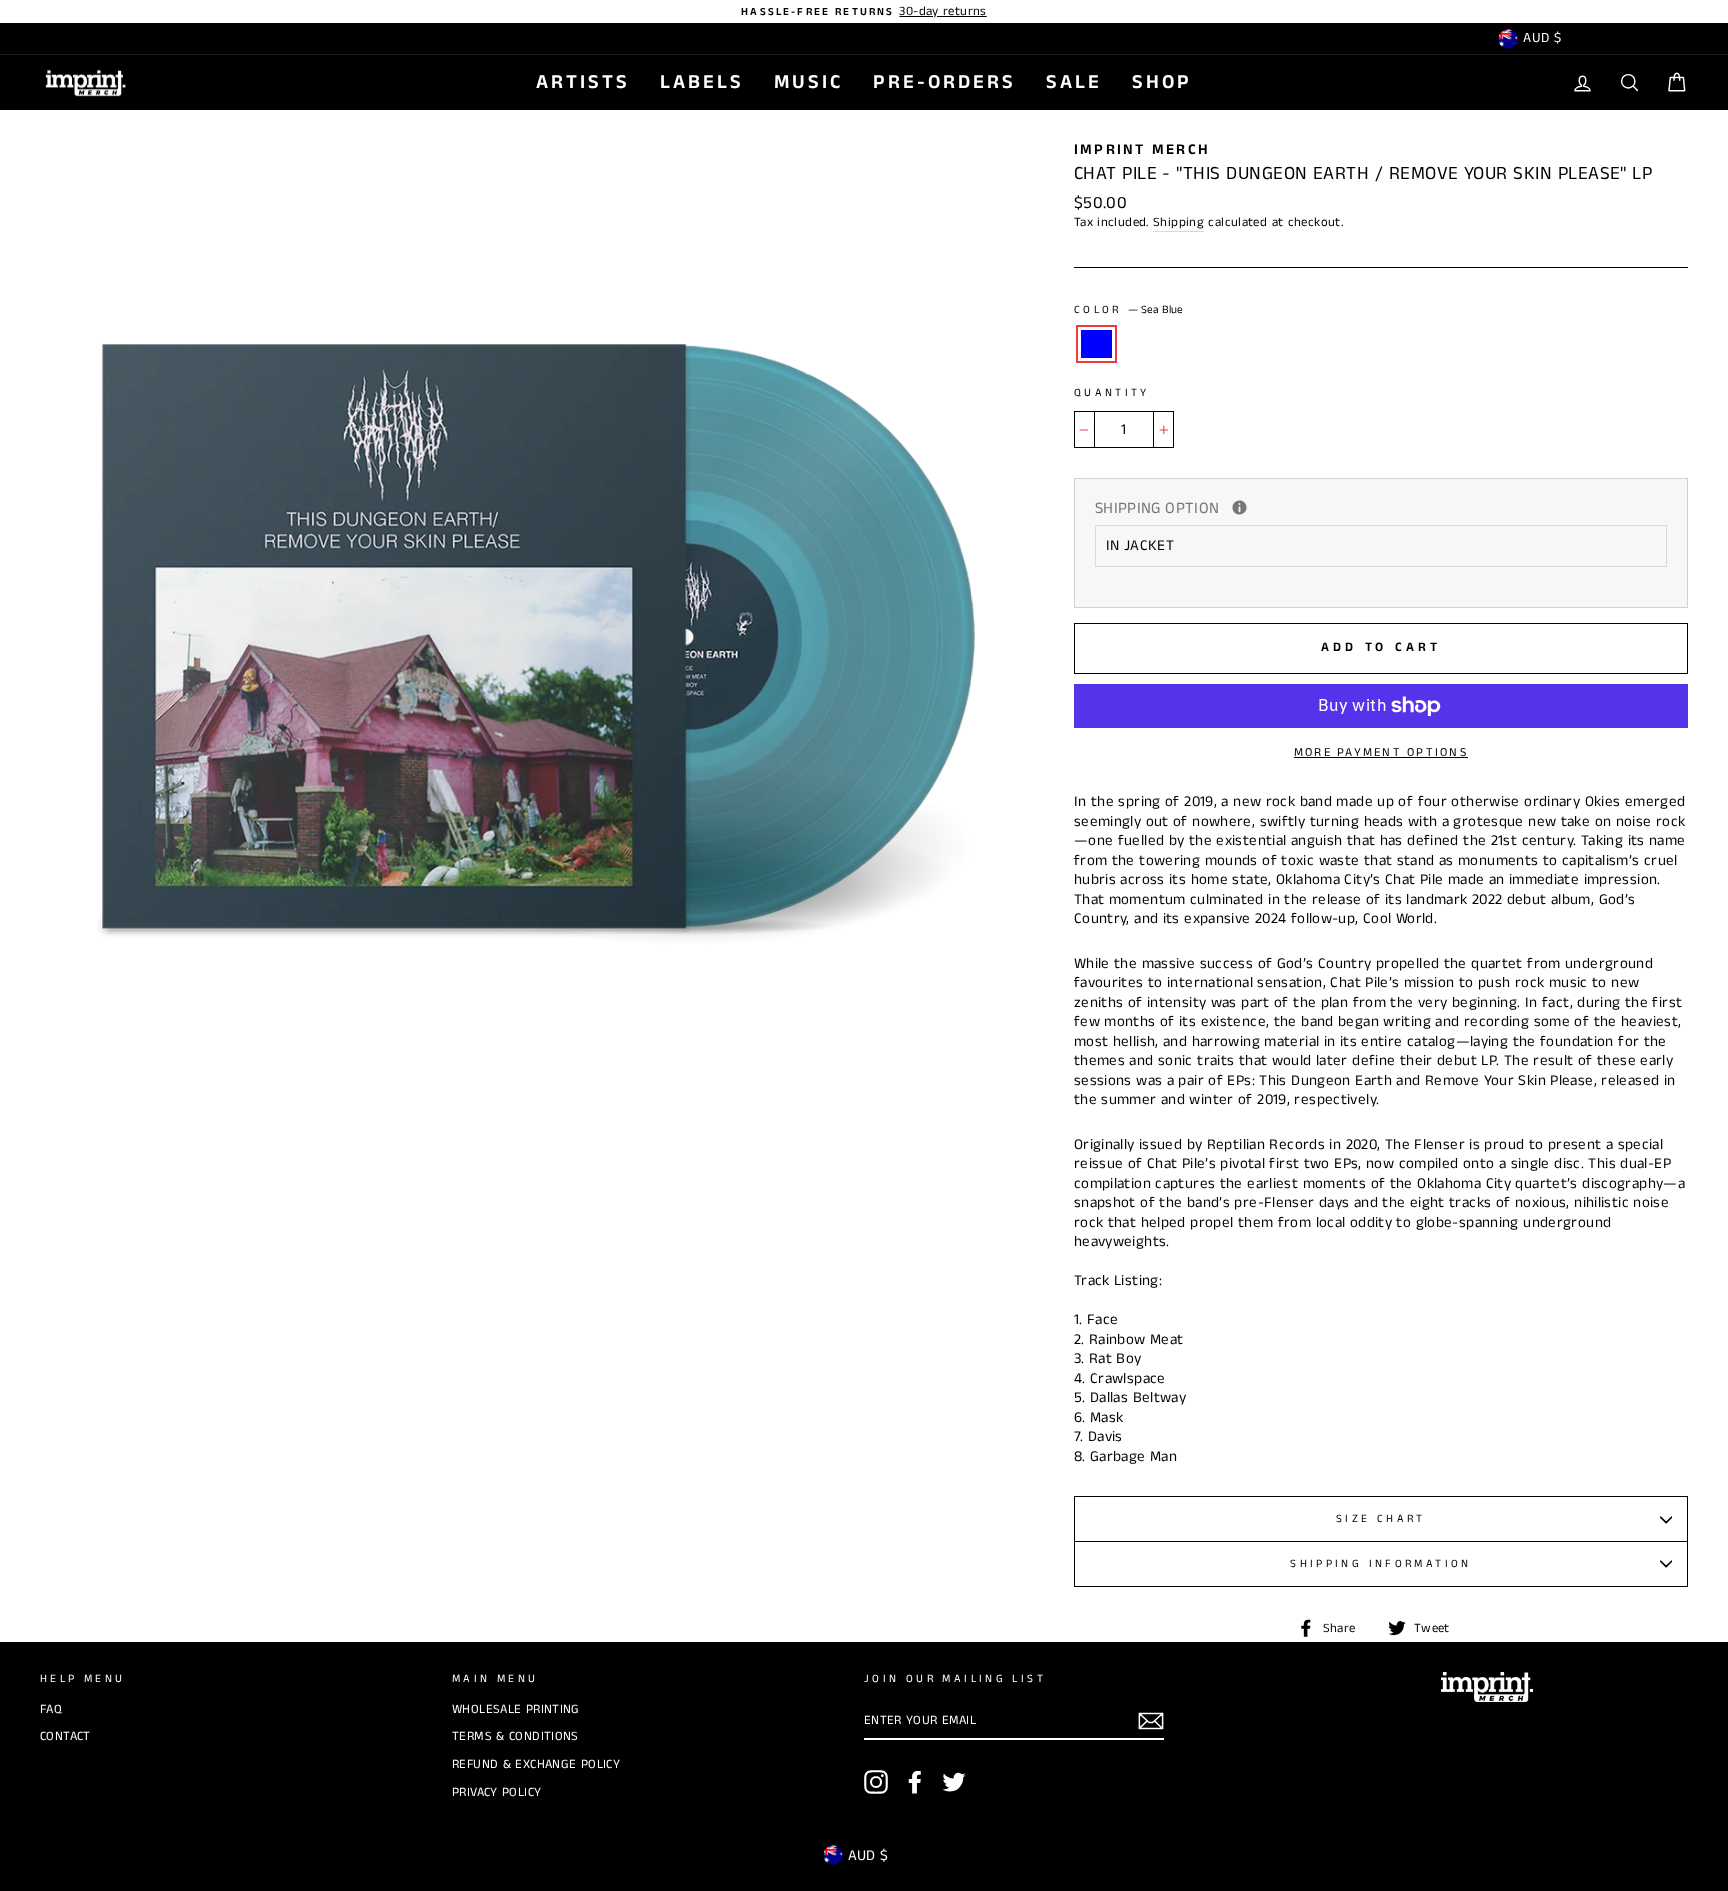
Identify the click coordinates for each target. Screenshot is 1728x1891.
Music (808, 82)
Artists (583, 82)
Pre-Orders (944, 82)
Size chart (1381, 1519)
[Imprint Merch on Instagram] (876, 1782)
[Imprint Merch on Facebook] (915, 1782)
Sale (1074, 82)
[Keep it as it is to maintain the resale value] (1239, 507)
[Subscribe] (1151, 1721)
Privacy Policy (496, 1792)
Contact (65, 1736)
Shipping (1178, 222)
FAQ (51, 1709)
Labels (702, 82)
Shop (1162, 82)
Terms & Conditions (515, 1736)
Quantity (1112, 393)
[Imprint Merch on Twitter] (954, 1782)
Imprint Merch (1142, 149)
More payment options (1381, 752)
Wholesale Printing (516, 1709)
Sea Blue (1097, 344)
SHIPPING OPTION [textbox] (1280, 509)
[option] (864, 11)
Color (1128, 310)
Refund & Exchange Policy (536, 1764)
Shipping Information (1381, 1564)
